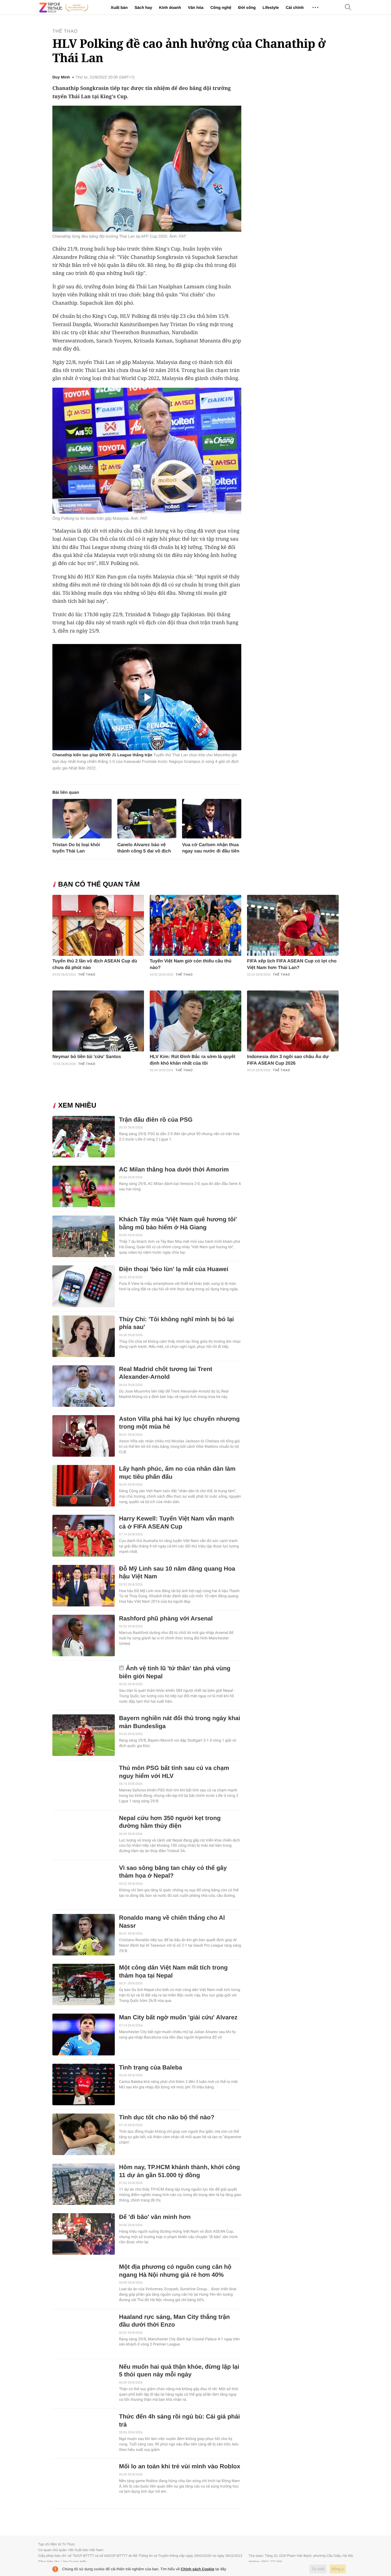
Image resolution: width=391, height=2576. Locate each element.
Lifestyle (271, 7)
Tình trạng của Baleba (151, 2068)
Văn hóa (195, 7)
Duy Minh (61, 77)
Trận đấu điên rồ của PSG (156, 1120)
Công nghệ (221, 7)
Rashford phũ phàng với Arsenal (166, 1619)
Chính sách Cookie (198, 2569)
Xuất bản (119, 7)
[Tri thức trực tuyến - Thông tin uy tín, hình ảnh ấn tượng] (64, 7)
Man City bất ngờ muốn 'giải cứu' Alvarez (178, 2017)
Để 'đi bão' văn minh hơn (155, 2217)
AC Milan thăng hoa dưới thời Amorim (174, 1170)
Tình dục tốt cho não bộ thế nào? (167, 2117)
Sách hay (143, 7)
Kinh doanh (170, 7)
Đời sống (247, 7)
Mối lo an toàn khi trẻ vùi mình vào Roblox (180, 2466)
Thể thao (65, 31)
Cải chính (295, 7)
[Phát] (147, 697)
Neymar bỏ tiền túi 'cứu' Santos (87, 1057)
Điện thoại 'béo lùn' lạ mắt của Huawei (174, 1269)
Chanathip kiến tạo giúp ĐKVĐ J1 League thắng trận (102, 755)
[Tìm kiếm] (348, 8)
